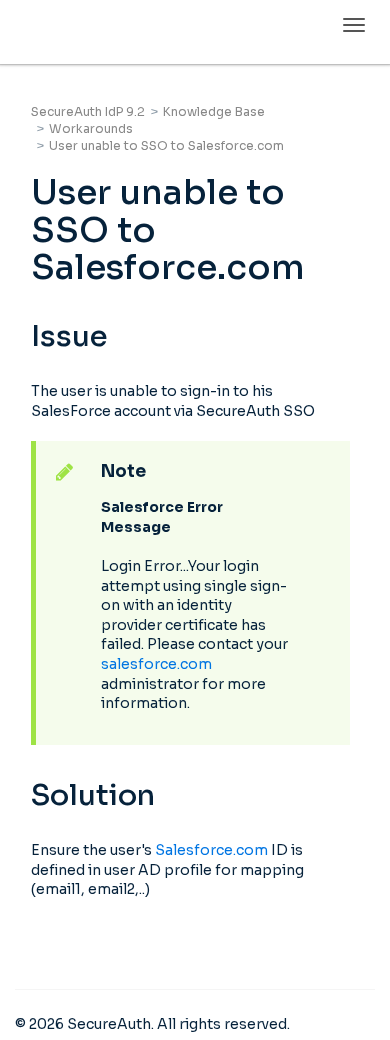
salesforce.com (156, 664)
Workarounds (91, 128)
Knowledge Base (214, 111)
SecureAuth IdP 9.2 (88, 111)
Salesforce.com (211, 850)
